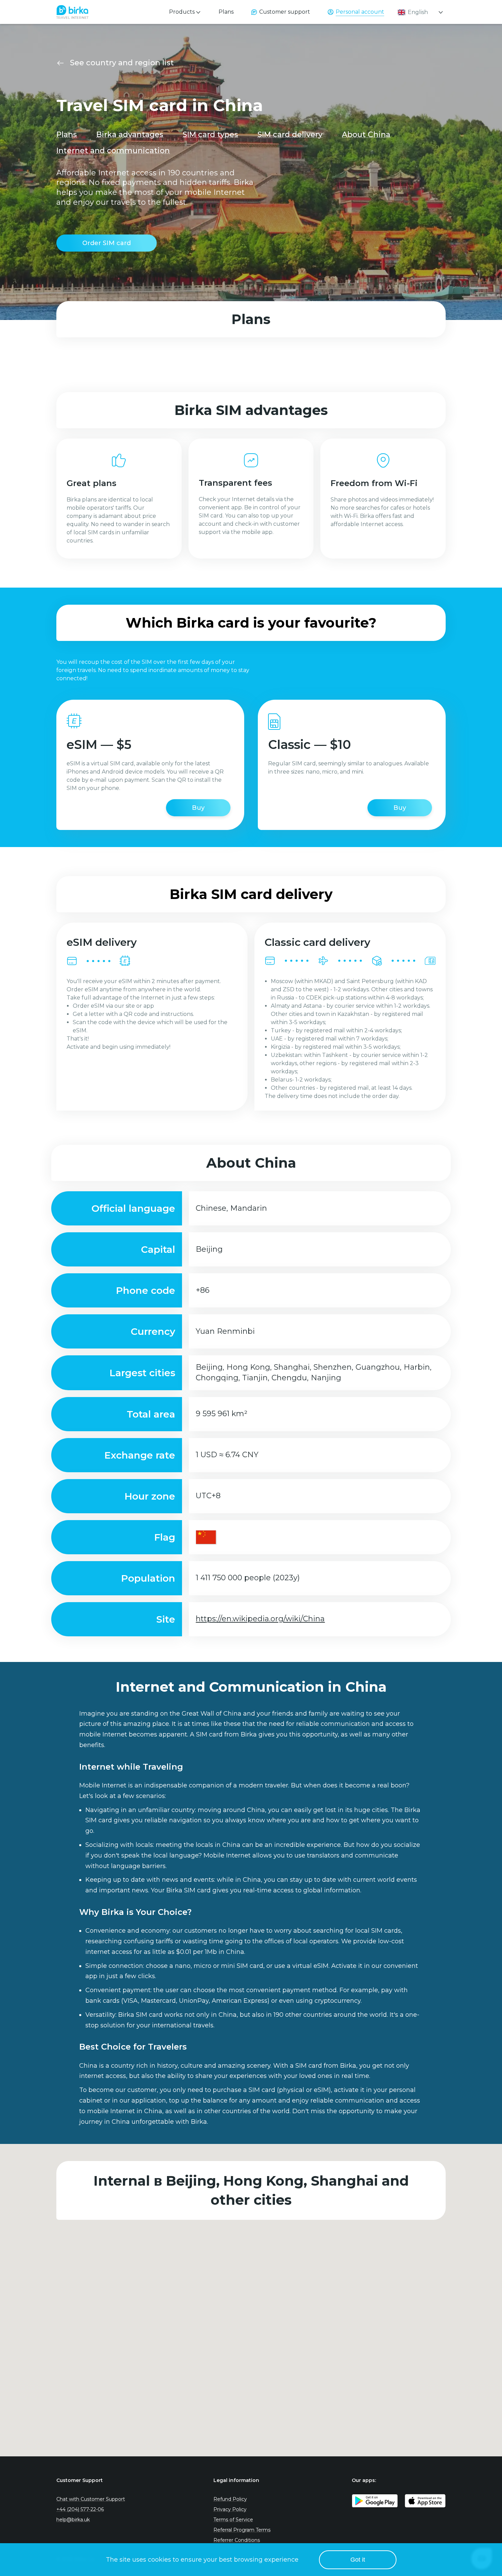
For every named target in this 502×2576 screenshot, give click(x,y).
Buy (198, 808)
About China (366, 135)
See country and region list (122, 63)
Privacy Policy (230, 2509)
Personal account (360, 12)
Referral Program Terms (242, 2530)
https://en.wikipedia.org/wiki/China (260, 1619)
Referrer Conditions (237, 2540)
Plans (226, 12)
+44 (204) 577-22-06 (80, 2509)
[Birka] (72, 10)
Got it (358, 2560)
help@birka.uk (73, 2520)
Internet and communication (113, 151)
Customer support (285, 12)
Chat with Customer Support (91, 2499)
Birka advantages (130, 135)
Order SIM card (107, 243)
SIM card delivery (290, 135)
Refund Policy (230, 2499)
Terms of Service (233, 2520)
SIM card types (210, 135)
